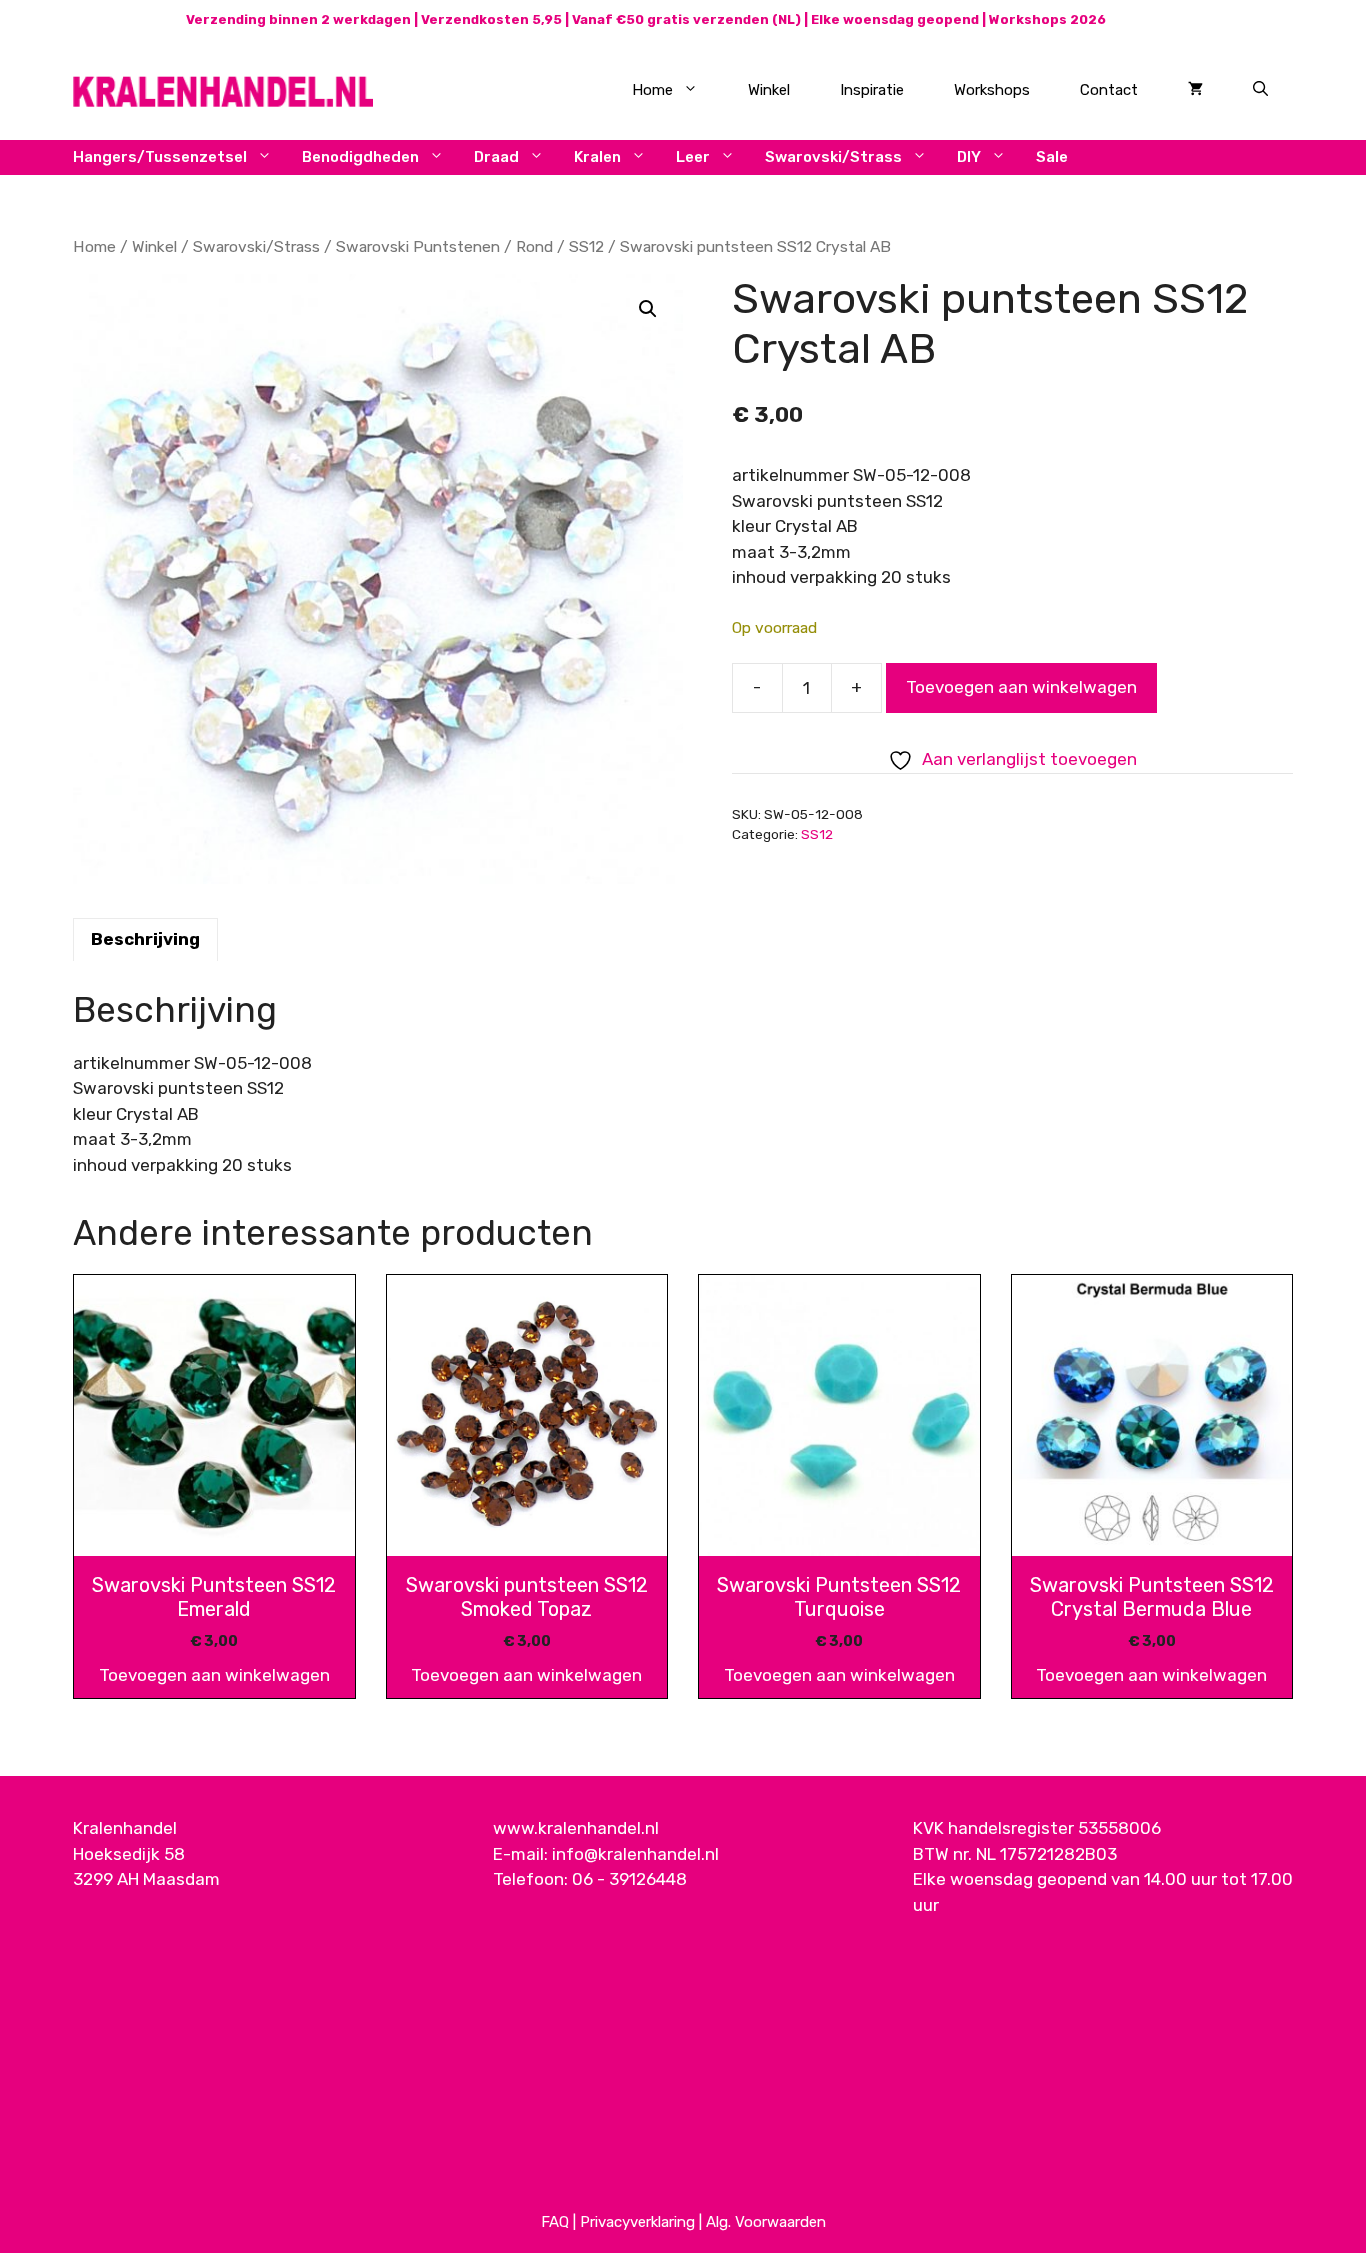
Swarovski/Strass (833, 157)
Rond (534, 246)
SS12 (586, 246)
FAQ (555, 2222)
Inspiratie (872, 90)
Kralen (597, 157)
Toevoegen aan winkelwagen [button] (214, 1675)
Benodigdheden (360, 157)
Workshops (992, 90)
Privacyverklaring (637, 2222)
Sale (1052, 157)
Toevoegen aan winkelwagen (1021, 687)
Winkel (769, 90)
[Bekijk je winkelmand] (1195, 90)
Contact (1109, 90)
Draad (496, 157)
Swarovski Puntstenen (418, 246)
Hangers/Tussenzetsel (160, 157)
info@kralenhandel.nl (635, 1854)
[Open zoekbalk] (1260, 90)
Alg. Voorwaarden (766, 2222)
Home (652, 90)
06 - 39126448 (629, 1879)
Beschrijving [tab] (145, 939)
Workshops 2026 (1047, 19)
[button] (648, 309)
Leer (693, 157)
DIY (969, 157)
